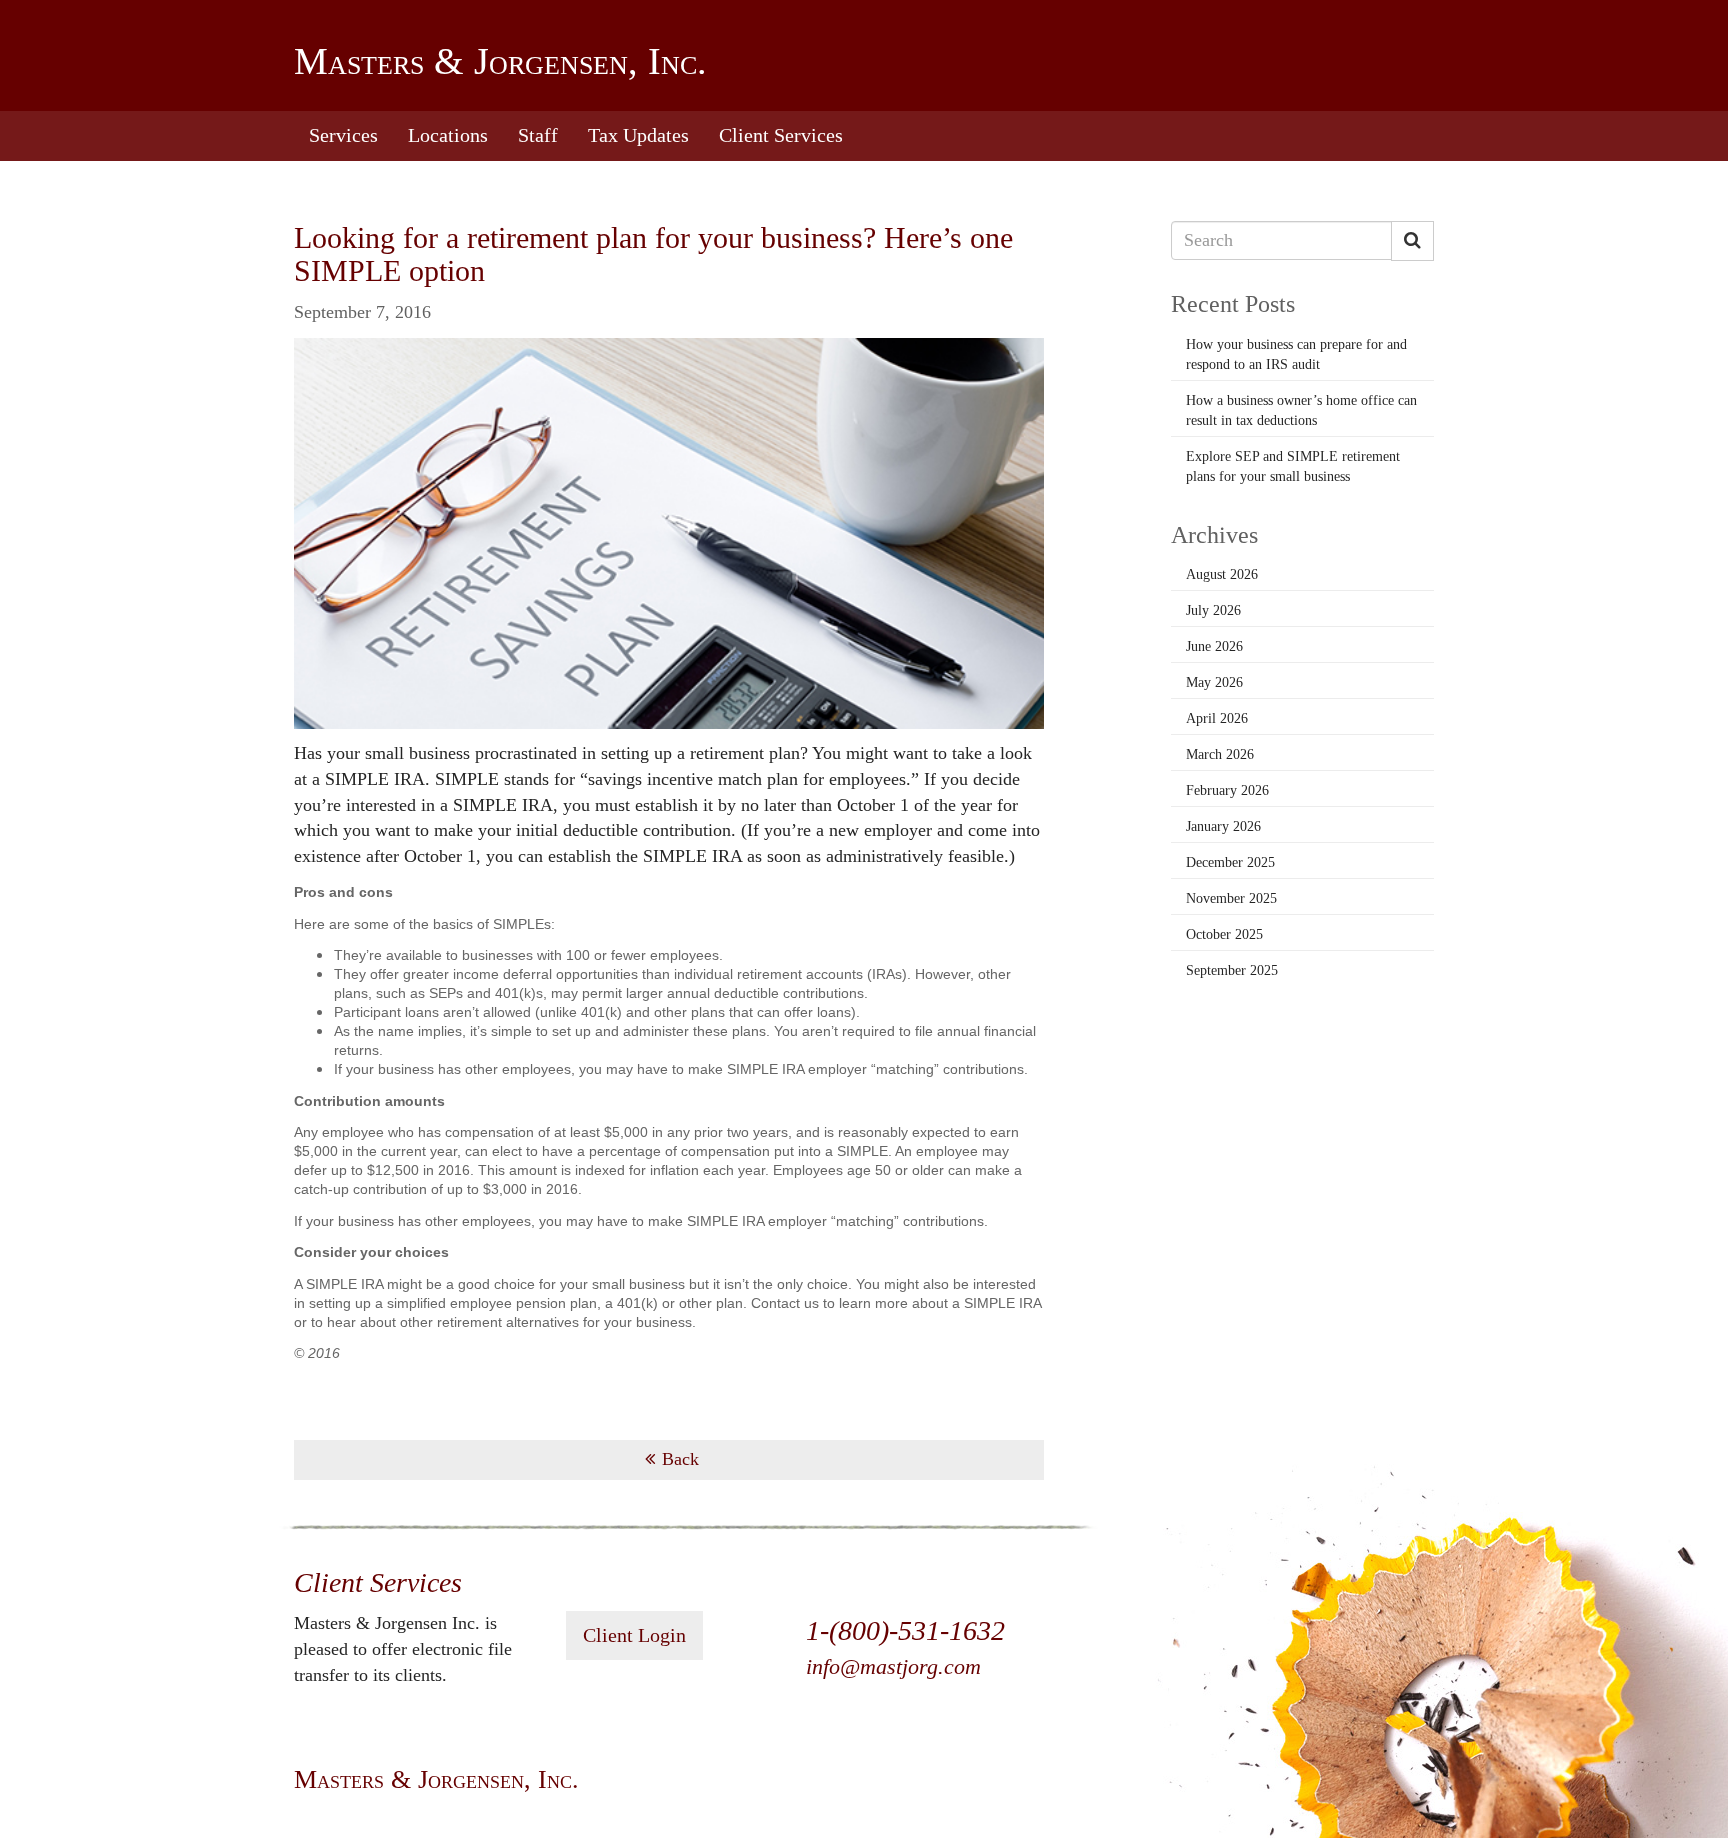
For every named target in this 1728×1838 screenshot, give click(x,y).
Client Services (781, 135)
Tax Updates (638, 135)
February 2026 (1227, 790)
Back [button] (680, 1459)
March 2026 (1220, 754)
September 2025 (1232, 970)
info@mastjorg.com (893, 1666)
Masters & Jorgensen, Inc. (500, 61)
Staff (538, 135)
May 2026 (1214, 682)
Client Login (634, 1635)
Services (343, 135)
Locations (448, 135)
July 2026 (1213, 610)
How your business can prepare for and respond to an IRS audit (1296, 354)
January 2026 (1223, 826)
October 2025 (1224, 934)
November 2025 (1231, 898)
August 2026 (1222, 574)
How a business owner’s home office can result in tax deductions (1301, 410)
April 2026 (1217, 718)
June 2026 (1214, 646)
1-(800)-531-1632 (905, 1630)
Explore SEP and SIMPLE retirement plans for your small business (1293, 466)
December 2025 (1230, 862)
